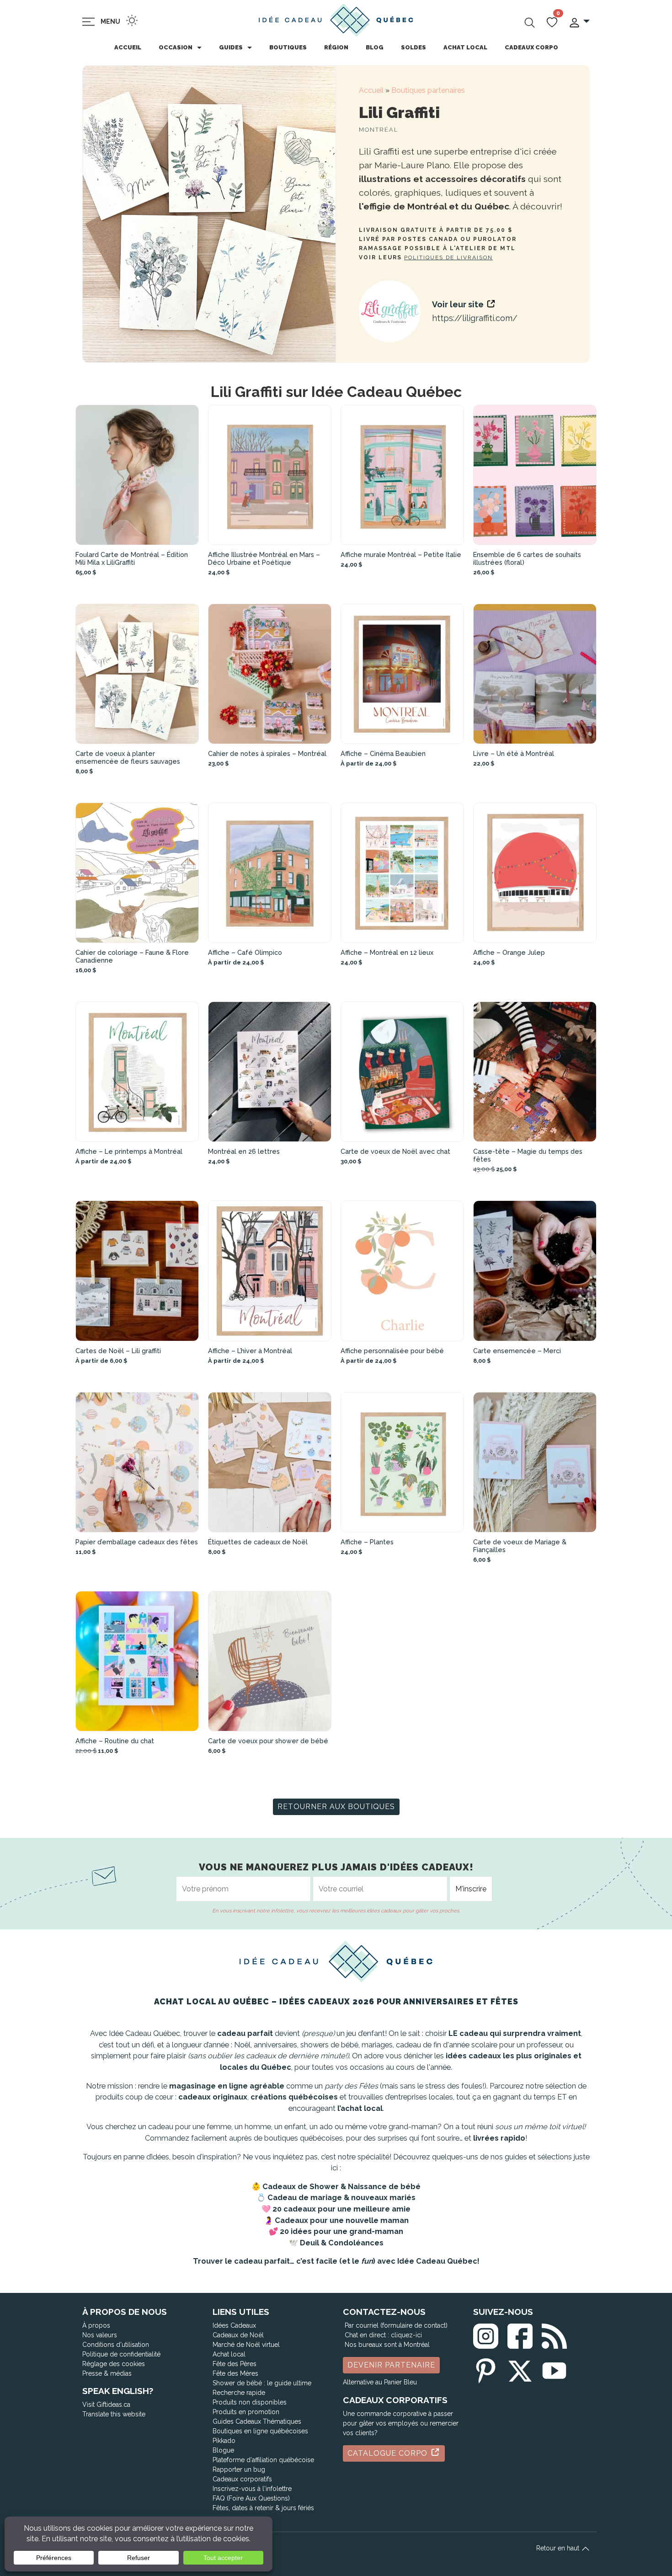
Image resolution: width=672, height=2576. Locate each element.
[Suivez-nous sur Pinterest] (486, 2369)
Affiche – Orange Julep (509, 952)
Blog (375, 47)
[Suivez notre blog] (554, 2334)
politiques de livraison (448, 257)
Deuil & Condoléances (342, 2243)
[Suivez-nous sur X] (520, 2369)
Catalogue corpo (389, 2453)
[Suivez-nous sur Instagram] (486, 2334)
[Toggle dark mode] (132, 20)
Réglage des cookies (114, 2364)
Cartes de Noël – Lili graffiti (118, 1351)
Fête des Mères (235, 2373)
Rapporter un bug (239, 2469)
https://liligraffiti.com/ (475, 318)
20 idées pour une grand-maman (341, 2231)
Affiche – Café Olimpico (245, 952)
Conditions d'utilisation (116, 2345)
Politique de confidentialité (121, 2354)
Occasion (176, 47)
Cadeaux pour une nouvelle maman (342, 2220)
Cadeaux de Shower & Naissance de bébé (341, 2187)
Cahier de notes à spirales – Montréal (267, 753)
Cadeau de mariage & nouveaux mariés (341, 2198)
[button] (579, 22)
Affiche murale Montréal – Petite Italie (401, 554)
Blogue (223, 2450)
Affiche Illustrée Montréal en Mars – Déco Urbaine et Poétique (264, 558)
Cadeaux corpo (531, 47)
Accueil (128, 47)
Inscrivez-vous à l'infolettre (252, 2489)
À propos (96, 2325)
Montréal (379, 130)
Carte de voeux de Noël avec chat (395, 1151)
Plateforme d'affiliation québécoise (263, 2460)
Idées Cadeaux (234, 2325)
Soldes (413, 47)
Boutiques (288, 47)
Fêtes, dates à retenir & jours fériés (263, 2508)
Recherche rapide (239, 2393)
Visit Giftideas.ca (106, 2405)
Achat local (465, 47)
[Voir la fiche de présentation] (137, 475)
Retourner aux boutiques (336, 1807)
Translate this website (114, 2414)
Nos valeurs (100, 2335)
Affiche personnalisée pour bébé (392, 1351)
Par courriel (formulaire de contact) (396, 2325)
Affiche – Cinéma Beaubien (383, 753)
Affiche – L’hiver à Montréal (250, 1351)
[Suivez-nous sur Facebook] (520, 2334)
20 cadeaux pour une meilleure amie (341, 2209)
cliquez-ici (406, 2335)
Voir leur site (459, 304)
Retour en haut (559, 2548)
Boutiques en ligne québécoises (260, 2431)
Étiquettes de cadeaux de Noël (258, 1542)
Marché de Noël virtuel (246, 2345)
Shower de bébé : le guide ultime (262, 2383)
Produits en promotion (246, 2412)
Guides (231, 47)
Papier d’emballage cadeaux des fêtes (137, 1542)
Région (336, 47)
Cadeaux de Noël (238, 2335)
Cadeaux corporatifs (242, 2479)
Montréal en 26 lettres (244, 1151)
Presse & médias (107, 2373)
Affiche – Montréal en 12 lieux (387, 952)
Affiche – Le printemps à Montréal (129, 1151)
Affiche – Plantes (367, 1542)
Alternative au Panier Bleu (380, 2382)
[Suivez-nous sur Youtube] (554, 2369)
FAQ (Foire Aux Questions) (251, 2498)
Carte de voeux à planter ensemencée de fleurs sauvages (128, 757)
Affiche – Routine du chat (115, 1741)
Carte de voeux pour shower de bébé (268, 1741)
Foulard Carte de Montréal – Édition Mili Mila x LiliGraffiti (132, 558)
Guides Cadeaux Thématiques (257, 2421)
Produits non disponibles (250, 2402)
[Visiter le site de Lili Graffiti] (390, 311)
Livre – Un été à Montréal (514, 753)
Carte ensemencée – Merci (517, 1351)
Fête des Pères (235, 2364)
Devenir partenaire (391, 2365)
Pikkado (224, 2441)
